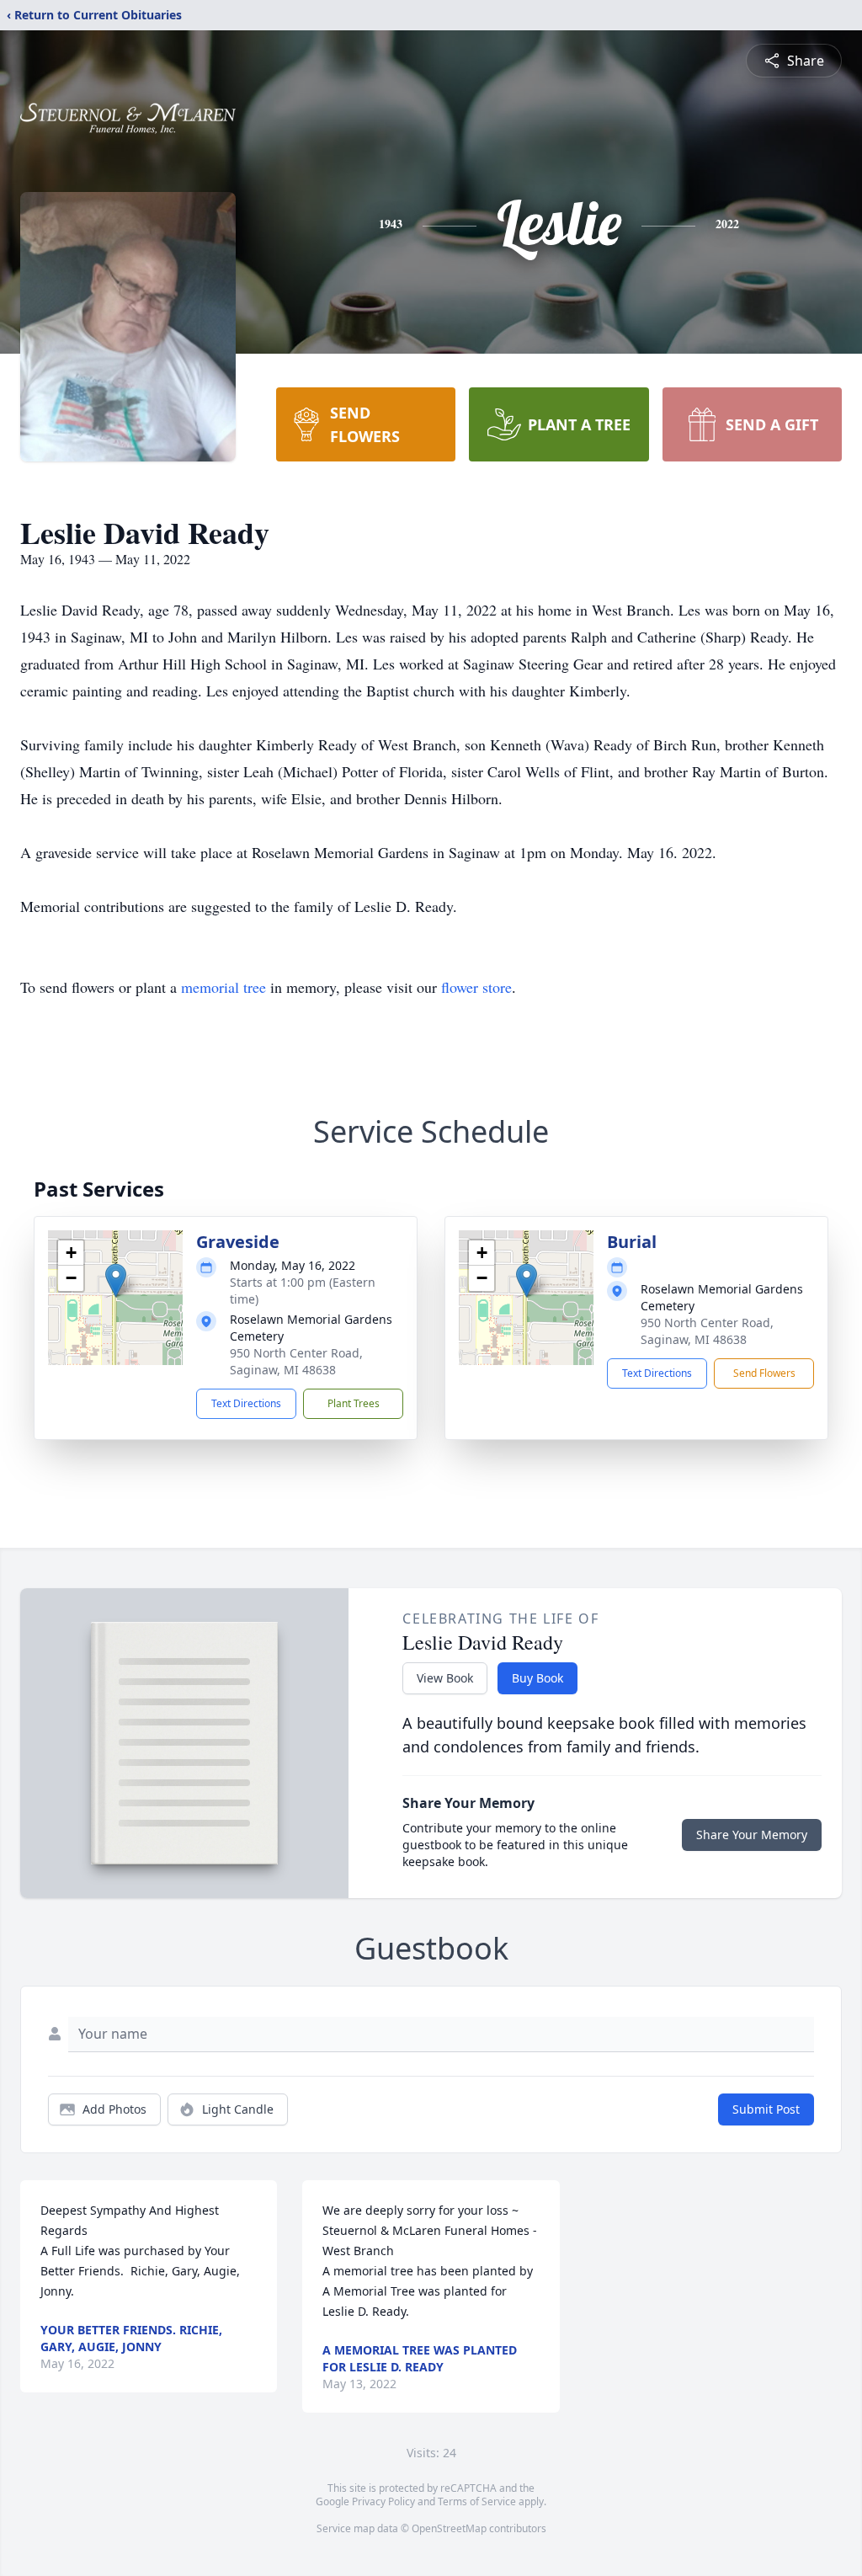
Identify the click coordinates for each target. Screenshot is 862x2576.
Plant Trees (354, 1403)
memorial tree (223, 987)
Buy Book (537, 1678)
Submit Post (766, 2109)
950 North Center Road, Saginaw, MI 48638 (296, 1361)
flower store (476, 987)
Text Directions (246, 1403)
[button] (116, 1280)
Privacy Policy (383, 2501)
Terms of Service (477, 2501)
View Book (445, 1678)
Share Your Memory (752, 1835)
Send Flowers (764, 1373)
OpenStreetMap (449, 2528)
